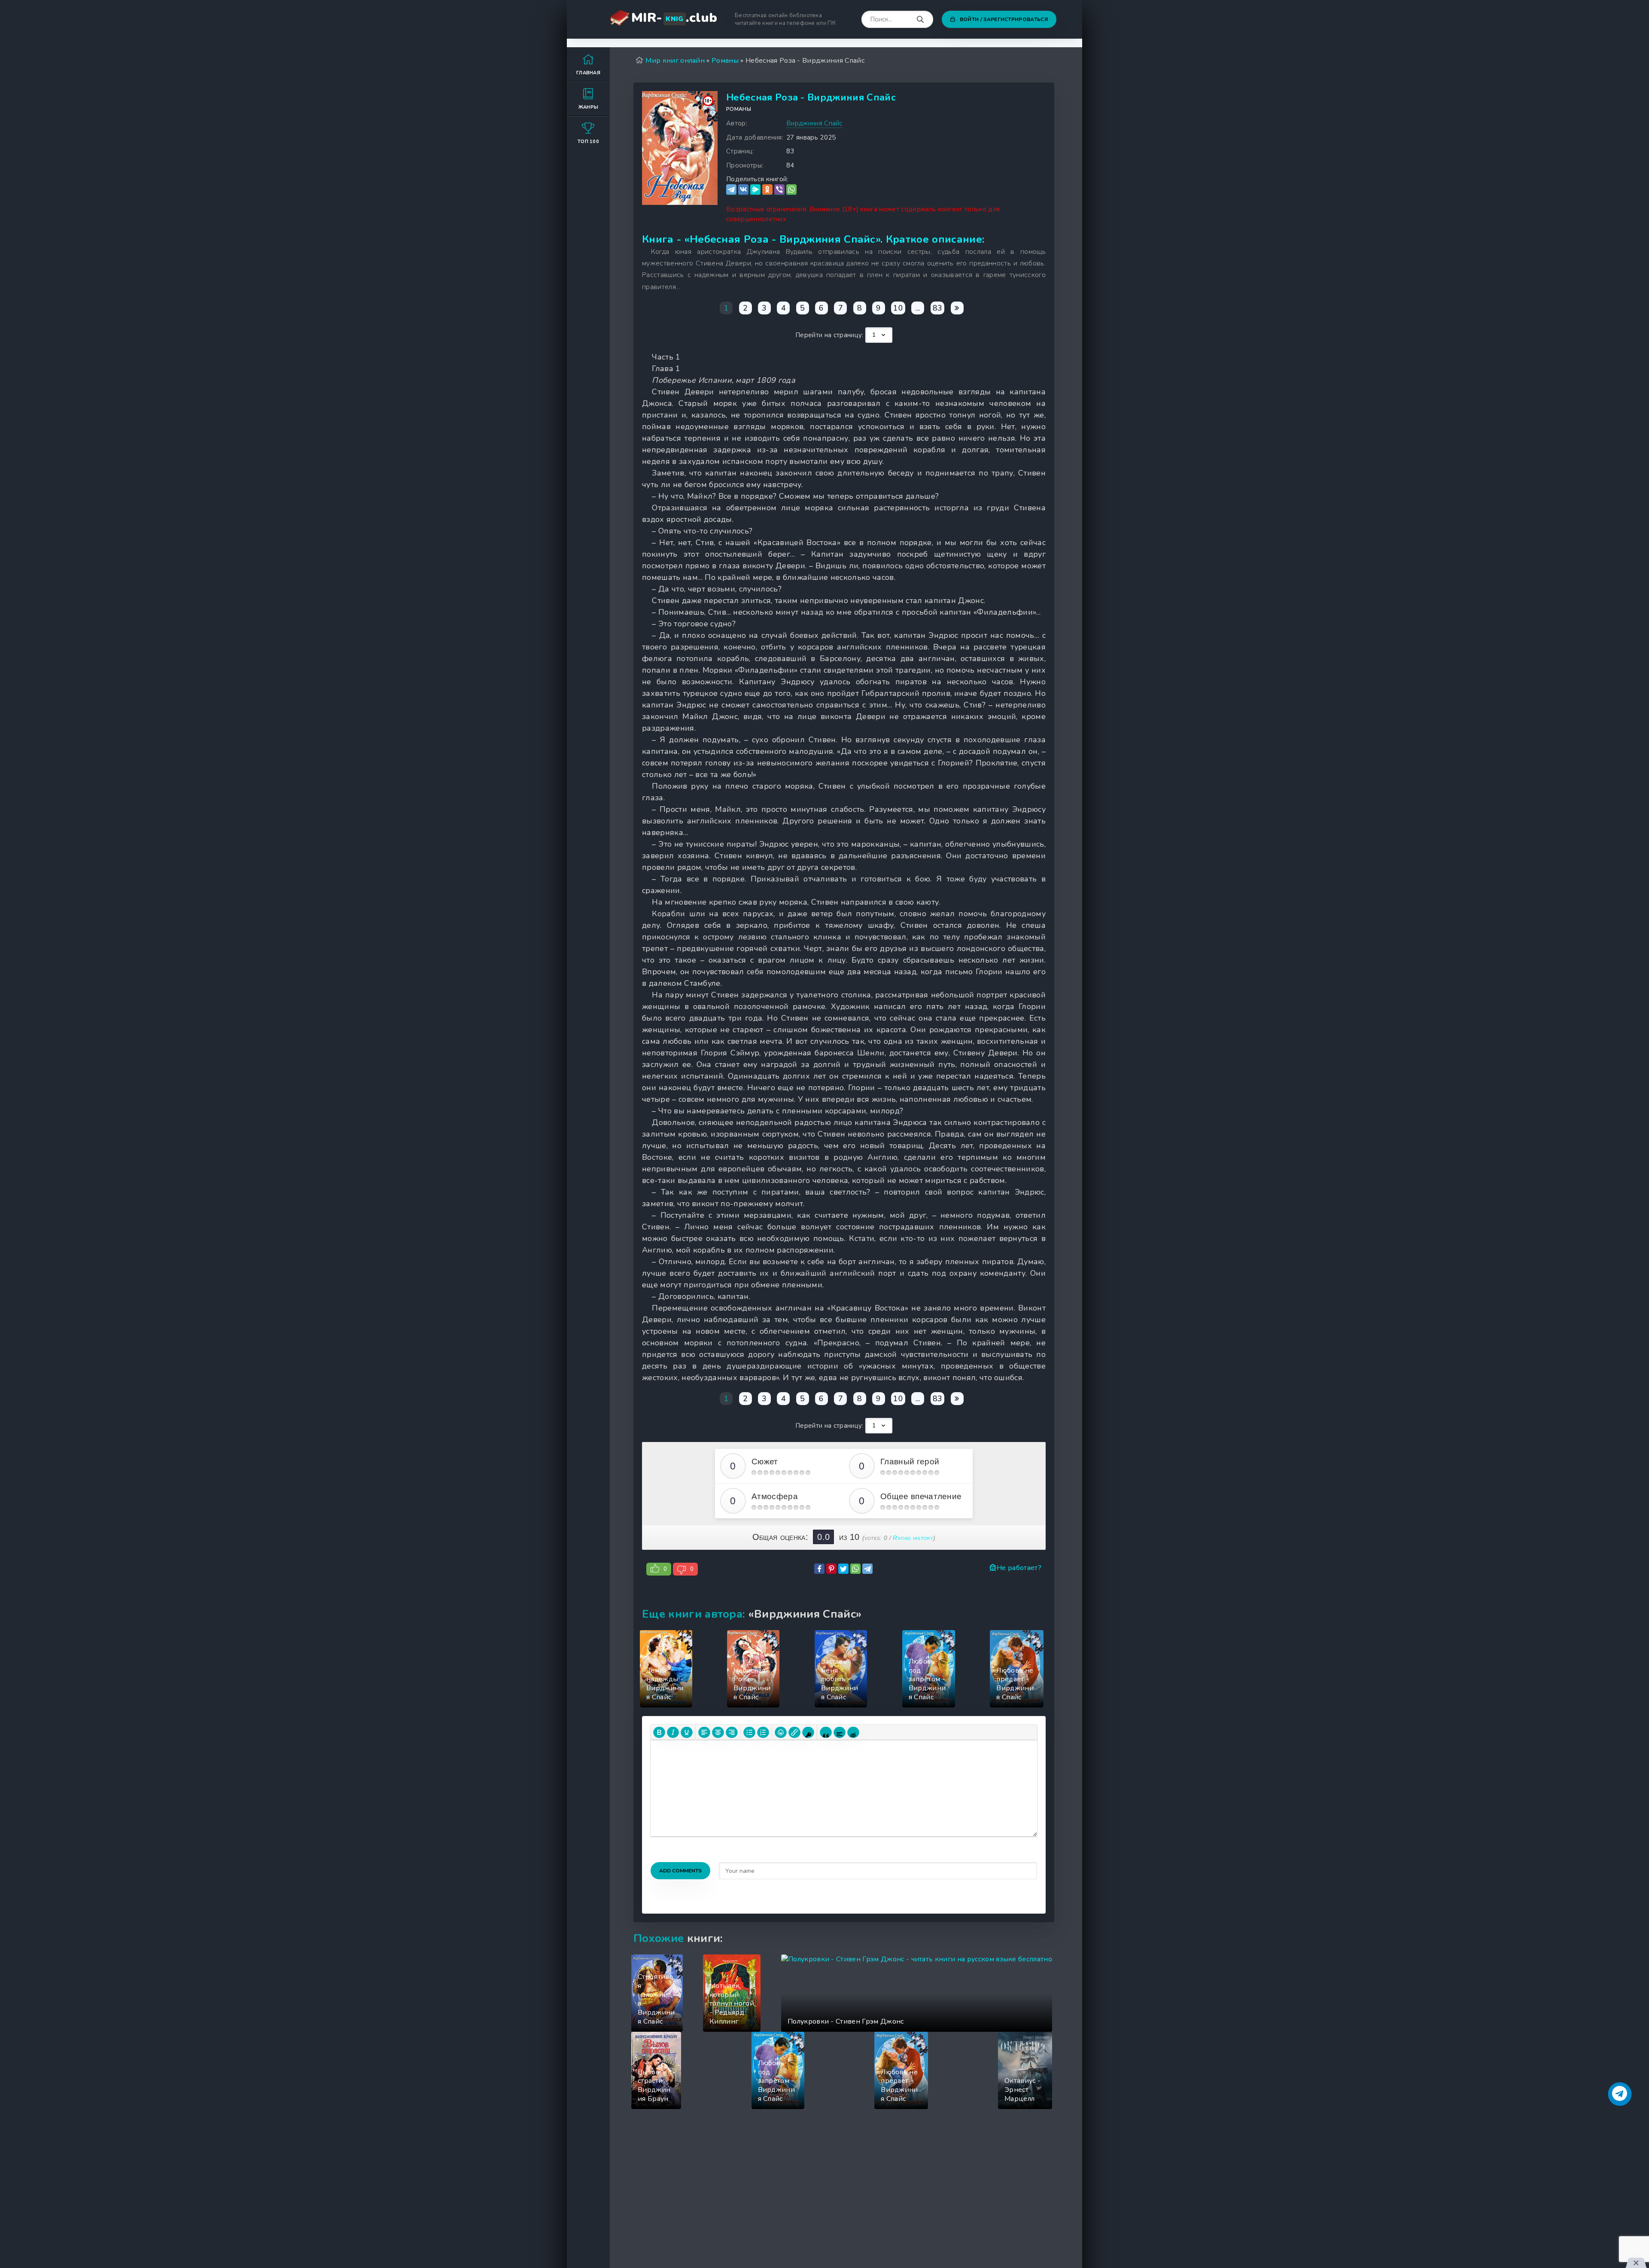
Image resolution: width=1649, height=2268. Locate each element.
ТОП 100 (588, 142)
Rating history (913, 1538)
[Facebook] (819, 1569)
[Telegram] (731, 190)
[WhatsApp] (791, 190)
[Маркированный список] (749, 1732)
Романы (739, 109)
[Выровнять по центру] (718, 1732)
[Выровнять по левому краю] (704, 1732)
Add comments (680, 1871)
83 (938, 308)
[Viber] (779, 190)
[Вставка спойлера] (840, 1732)
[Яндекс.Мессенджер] (755, 190)
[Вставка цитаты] (826, 1732)
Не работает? (1019, 1568)
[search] (920, 20)
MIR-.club (674, 18)
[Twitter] (843, 1569)
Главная (588, 73)
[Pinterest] (831, 1569)
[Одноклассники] (767, 190)
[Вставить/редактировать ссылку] (794, 1732)
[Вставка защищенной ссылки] (808, 1732)
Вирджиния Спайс (814, 123)
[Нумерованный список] (763, 1732)
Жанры (589, 107)
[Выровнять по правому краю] (732, 1732)
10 (898, 308)
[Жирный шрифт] (659, 1732)
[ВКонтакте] (743, 190)
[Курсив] (673, 1732)
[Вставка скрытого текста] (853, 1732)
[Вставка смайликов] (781, 1732)
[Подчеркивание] (687, 1732)
